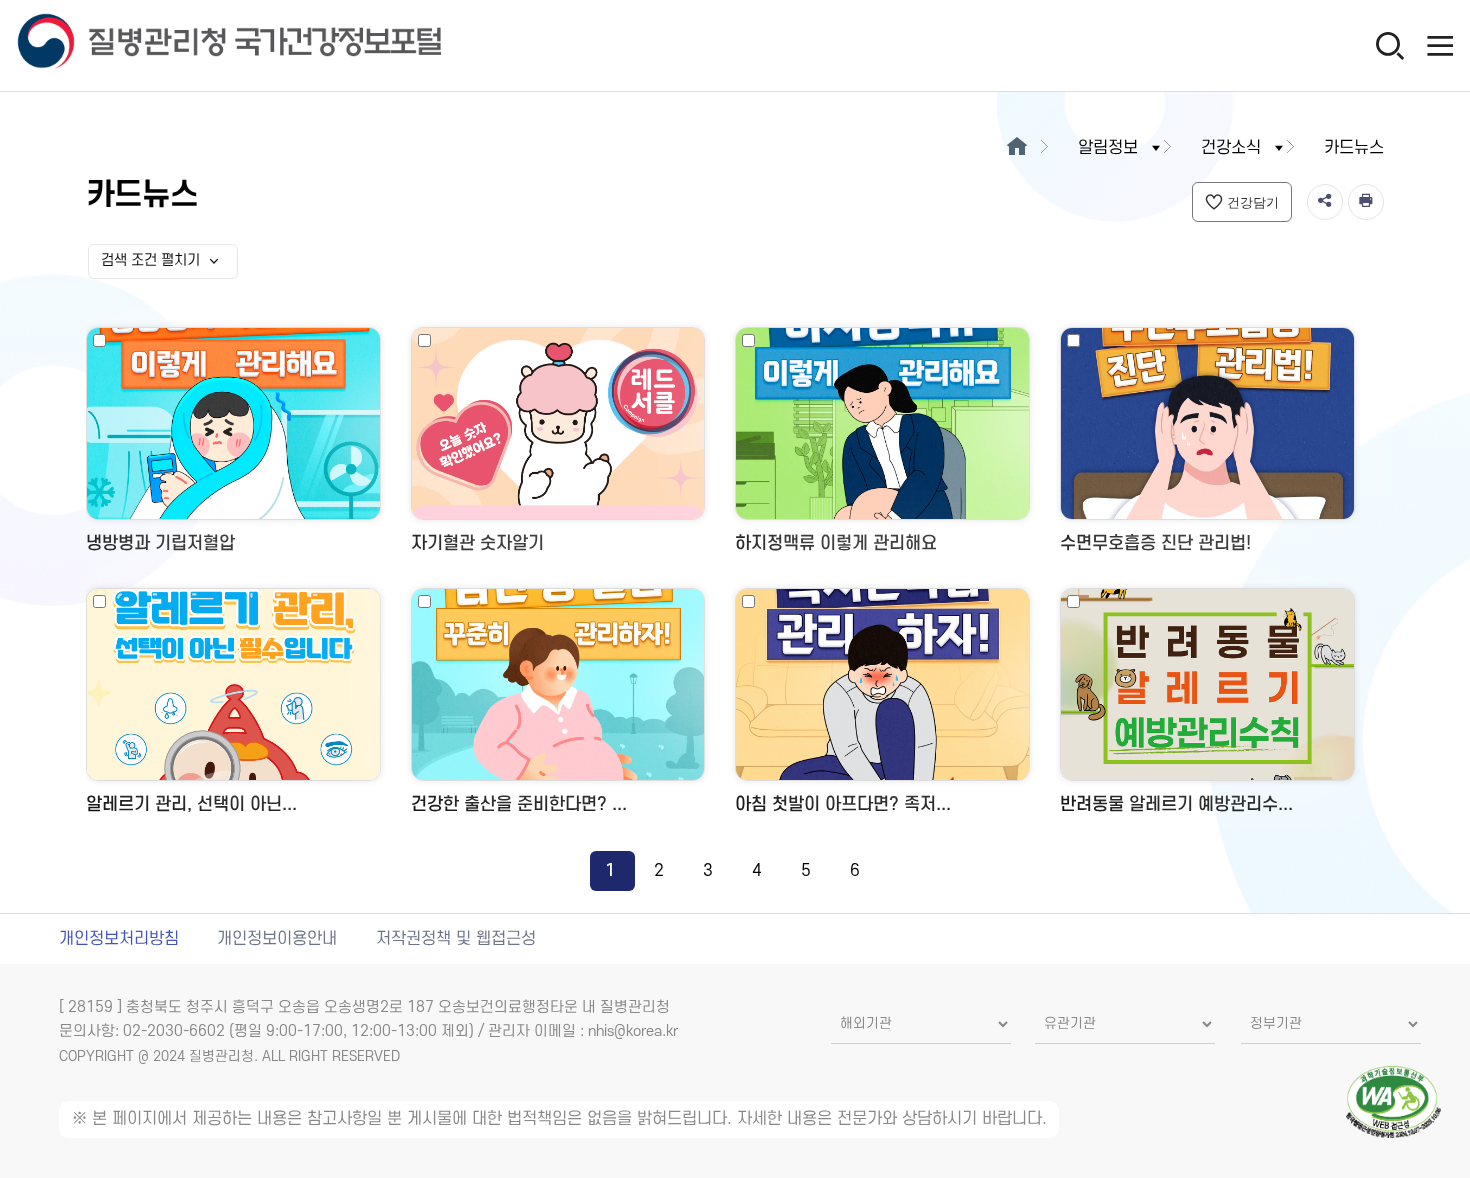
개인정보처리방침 (119, 939)
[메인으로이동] (1016, 148)
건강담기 (1253, 202)
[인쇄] (1366, 202)
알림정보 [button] (1108, 148)
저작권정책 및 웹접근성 (456, 939)
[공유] (1325, 202)
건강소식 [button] (1231, 148)
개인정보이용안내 (277, 939)
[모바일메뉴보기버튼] (1440, 45)
